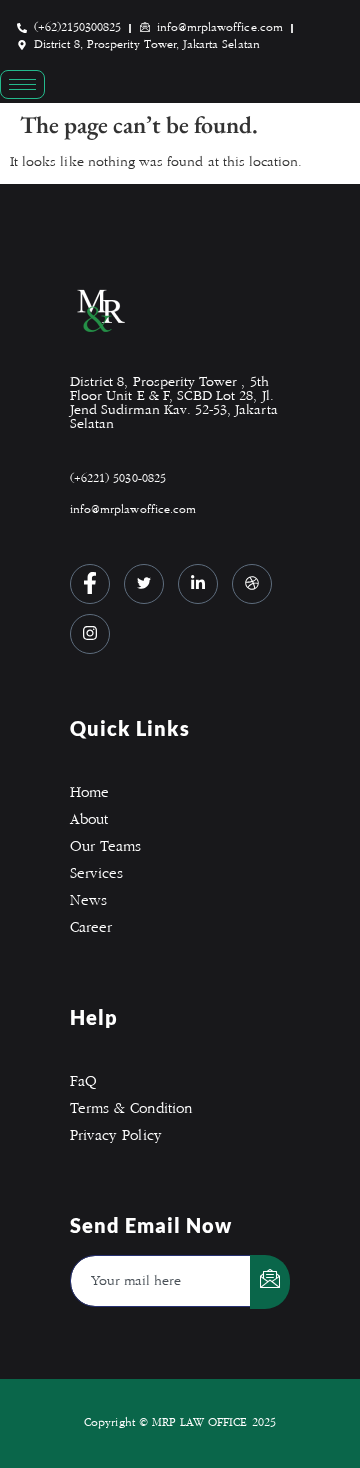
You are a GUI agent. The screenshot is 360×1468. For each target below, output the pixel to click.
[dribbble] (252, 584)
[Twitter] (144, 584)
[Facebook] (90, 584)
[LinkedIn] (198, 584)
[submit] (270, 1282)
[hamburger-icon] (22, 84)
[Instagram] (90, 634)
